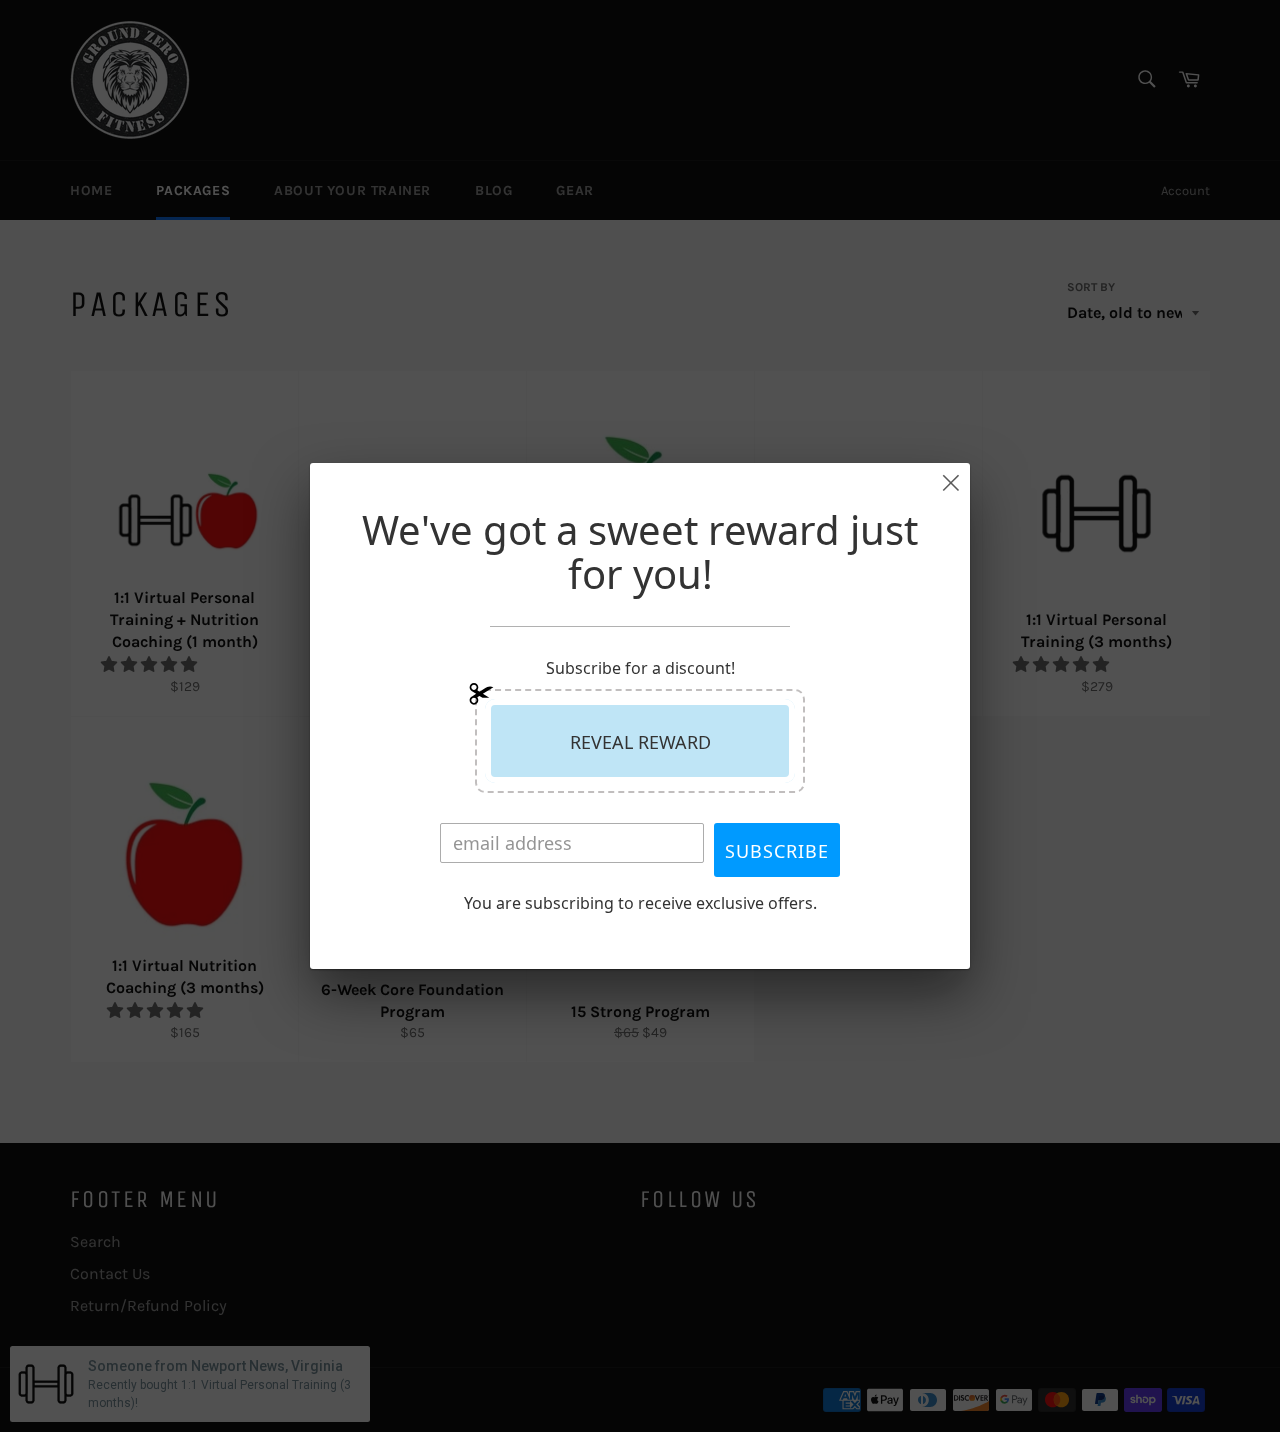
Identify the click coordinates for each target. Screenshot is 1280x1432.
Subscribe (777, 851)
